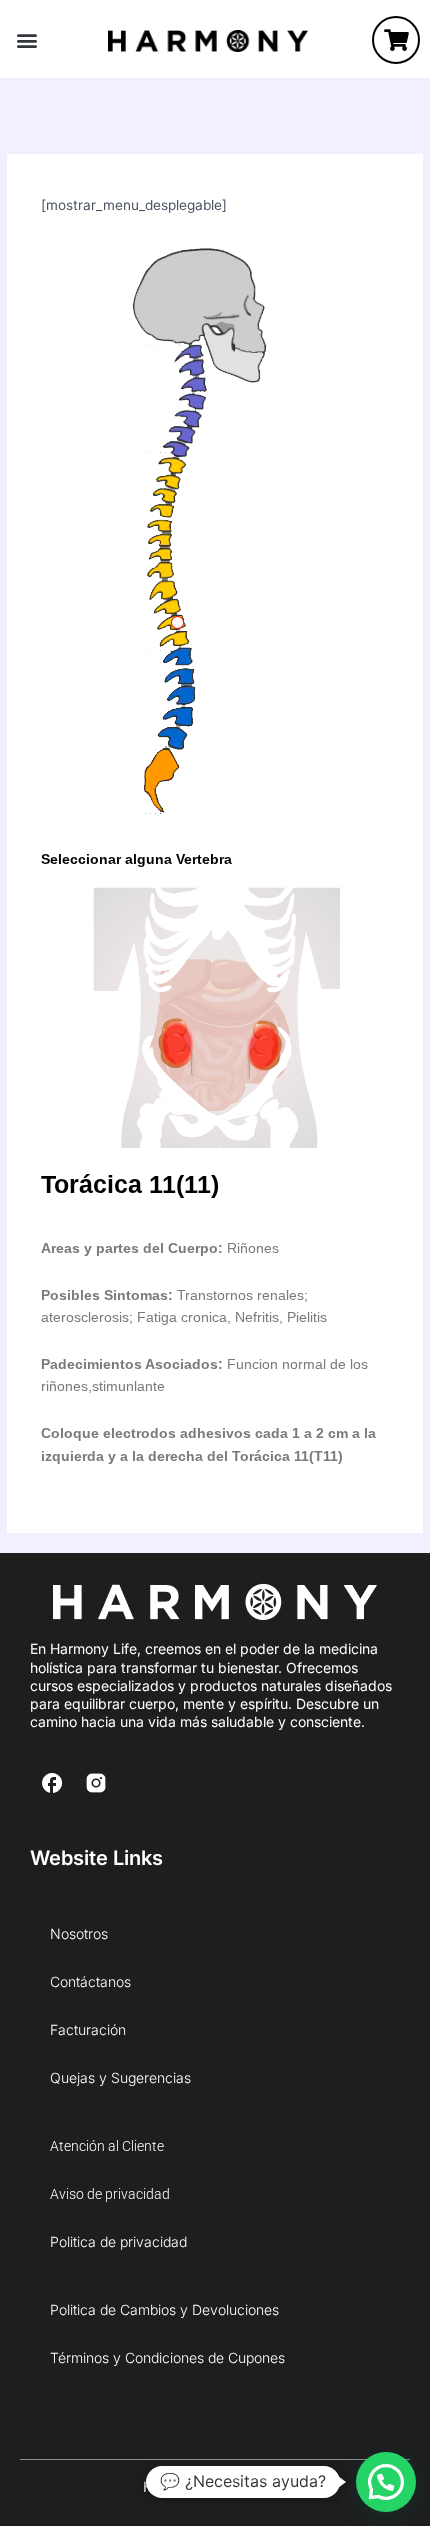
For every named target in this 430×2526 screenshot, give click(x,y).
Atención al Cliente (107, 2146)
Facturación (88, 2029)
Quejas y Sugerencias (120, 2077)
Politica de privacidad (118, 2241)
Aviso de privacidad (110, 2194)
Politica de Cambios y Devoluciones (164, 2309)
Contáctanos (90, 1981)
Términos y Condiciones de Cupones (167, 2357)
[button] (26, 40)
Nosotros (79, 1933)
